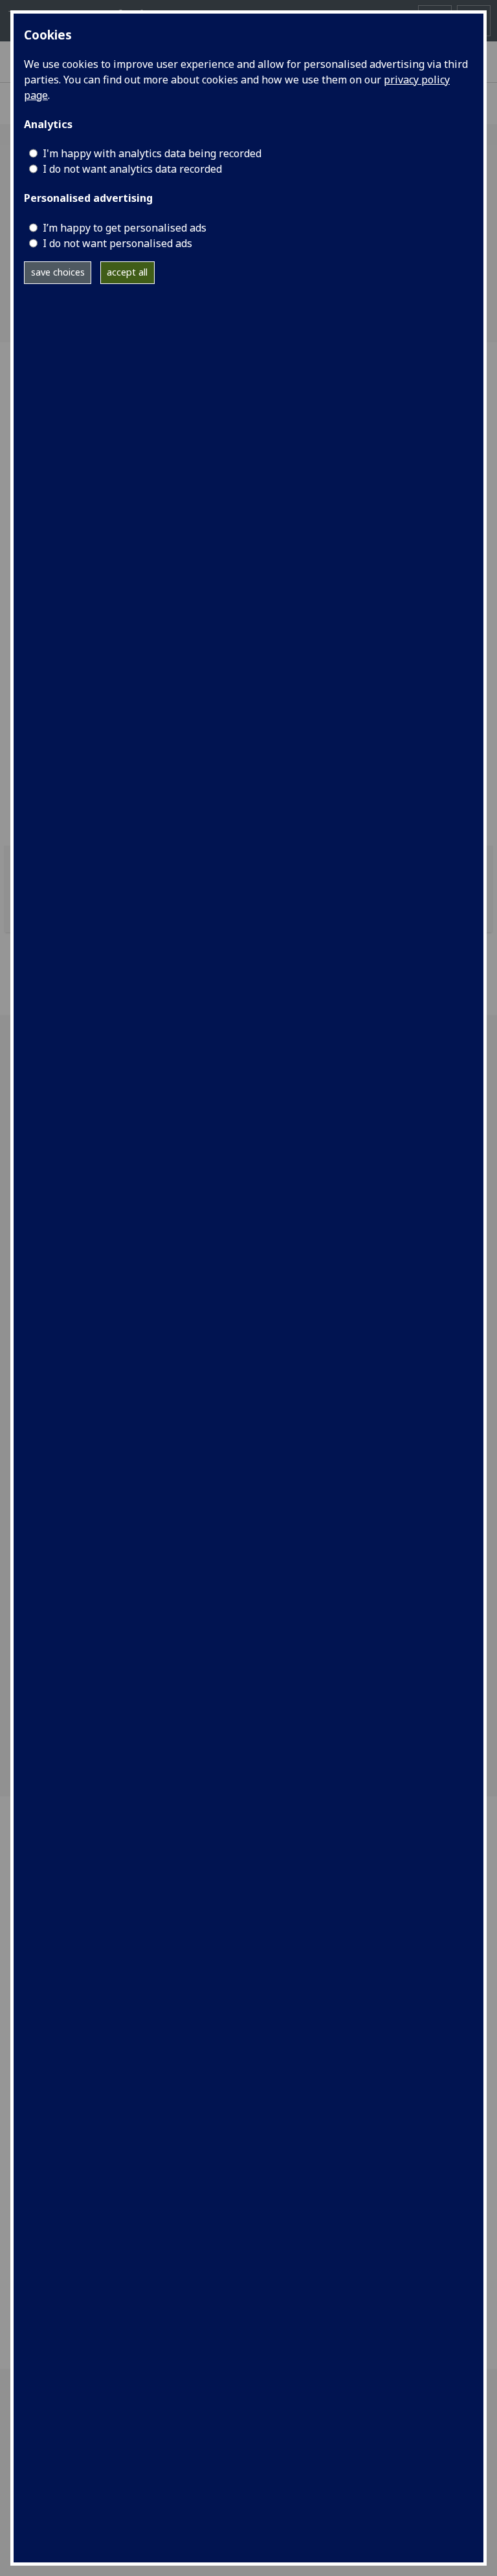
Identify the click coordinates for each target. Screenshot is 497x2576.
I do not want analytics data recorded (132, 169)
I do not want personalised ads (117, 243)
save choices (58, 272)
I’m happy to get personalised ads (125, 228)
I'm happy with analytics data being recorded (152, 153)
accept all (127, 272)
